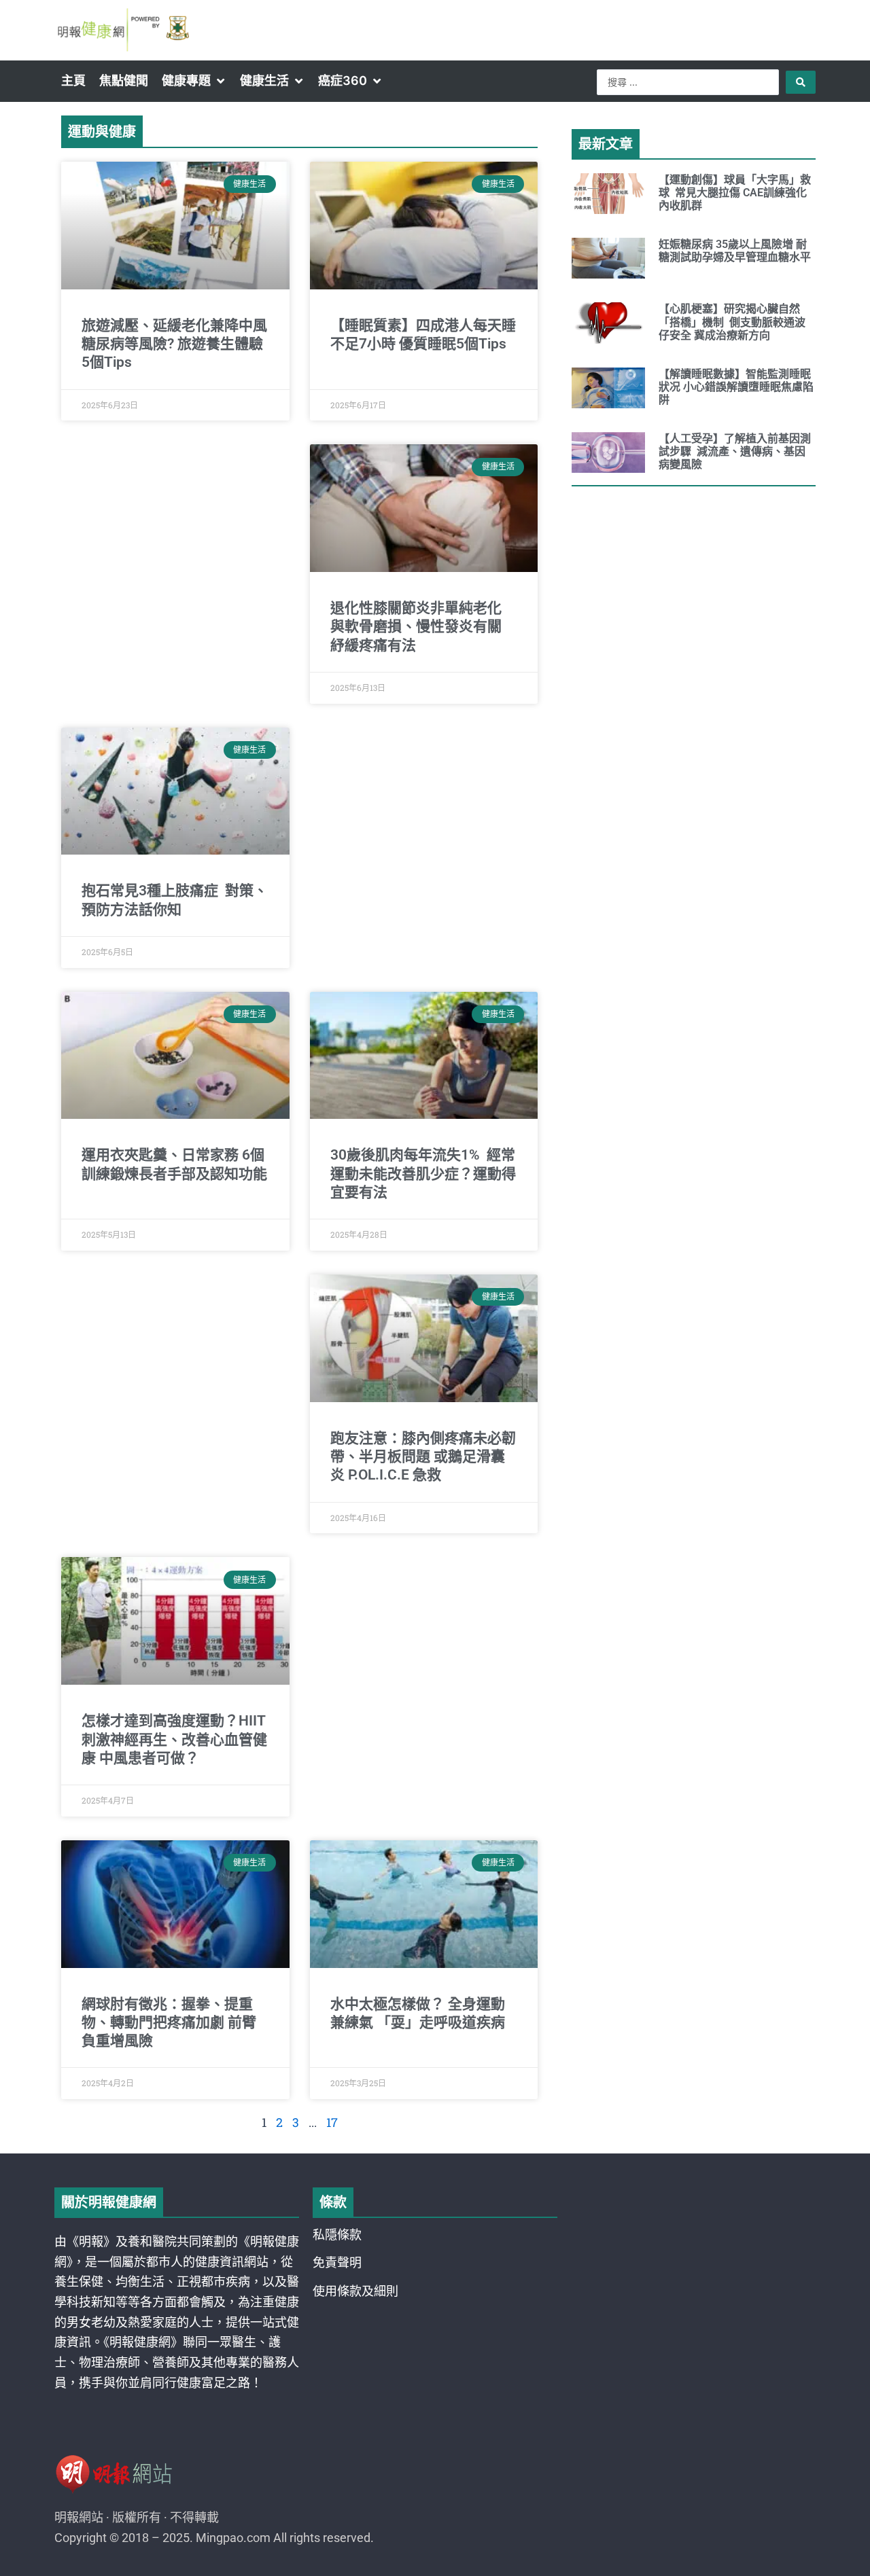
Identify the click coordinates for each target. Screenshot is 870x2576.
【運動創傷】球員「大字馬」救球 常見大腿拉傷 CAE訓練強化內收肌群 (735, 193)
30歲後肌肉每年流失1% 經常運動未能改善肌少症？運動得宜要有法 (423, 1174)
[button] (194, 81)
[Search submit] (801, 82)
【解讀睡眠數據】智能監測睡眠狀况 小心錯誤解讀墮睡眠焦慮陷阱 (736, 387)
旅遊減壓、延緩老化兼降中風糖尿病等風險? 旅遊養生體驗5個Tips (174, 344)
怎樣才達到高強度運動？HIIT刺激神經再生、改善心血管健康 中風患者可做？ (174, 1739)
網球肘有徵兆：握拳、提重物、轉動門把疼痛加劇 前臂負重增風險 (169, 2023)
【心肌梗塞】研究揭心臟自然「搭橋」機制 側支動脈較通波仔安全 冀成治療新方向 (732, 322)
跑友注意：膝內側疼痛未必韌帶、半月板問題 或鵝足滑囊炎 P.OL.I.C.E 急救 (423, 1457)
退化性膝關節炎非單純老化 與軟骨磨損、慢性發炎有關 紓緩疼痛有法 (416, 627)
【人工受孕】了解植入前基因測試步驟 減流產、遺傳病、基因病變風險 (735, 451)
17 (332, 2122)
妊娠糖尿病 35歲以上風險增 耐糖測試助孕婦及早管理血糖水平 (735, 251)
